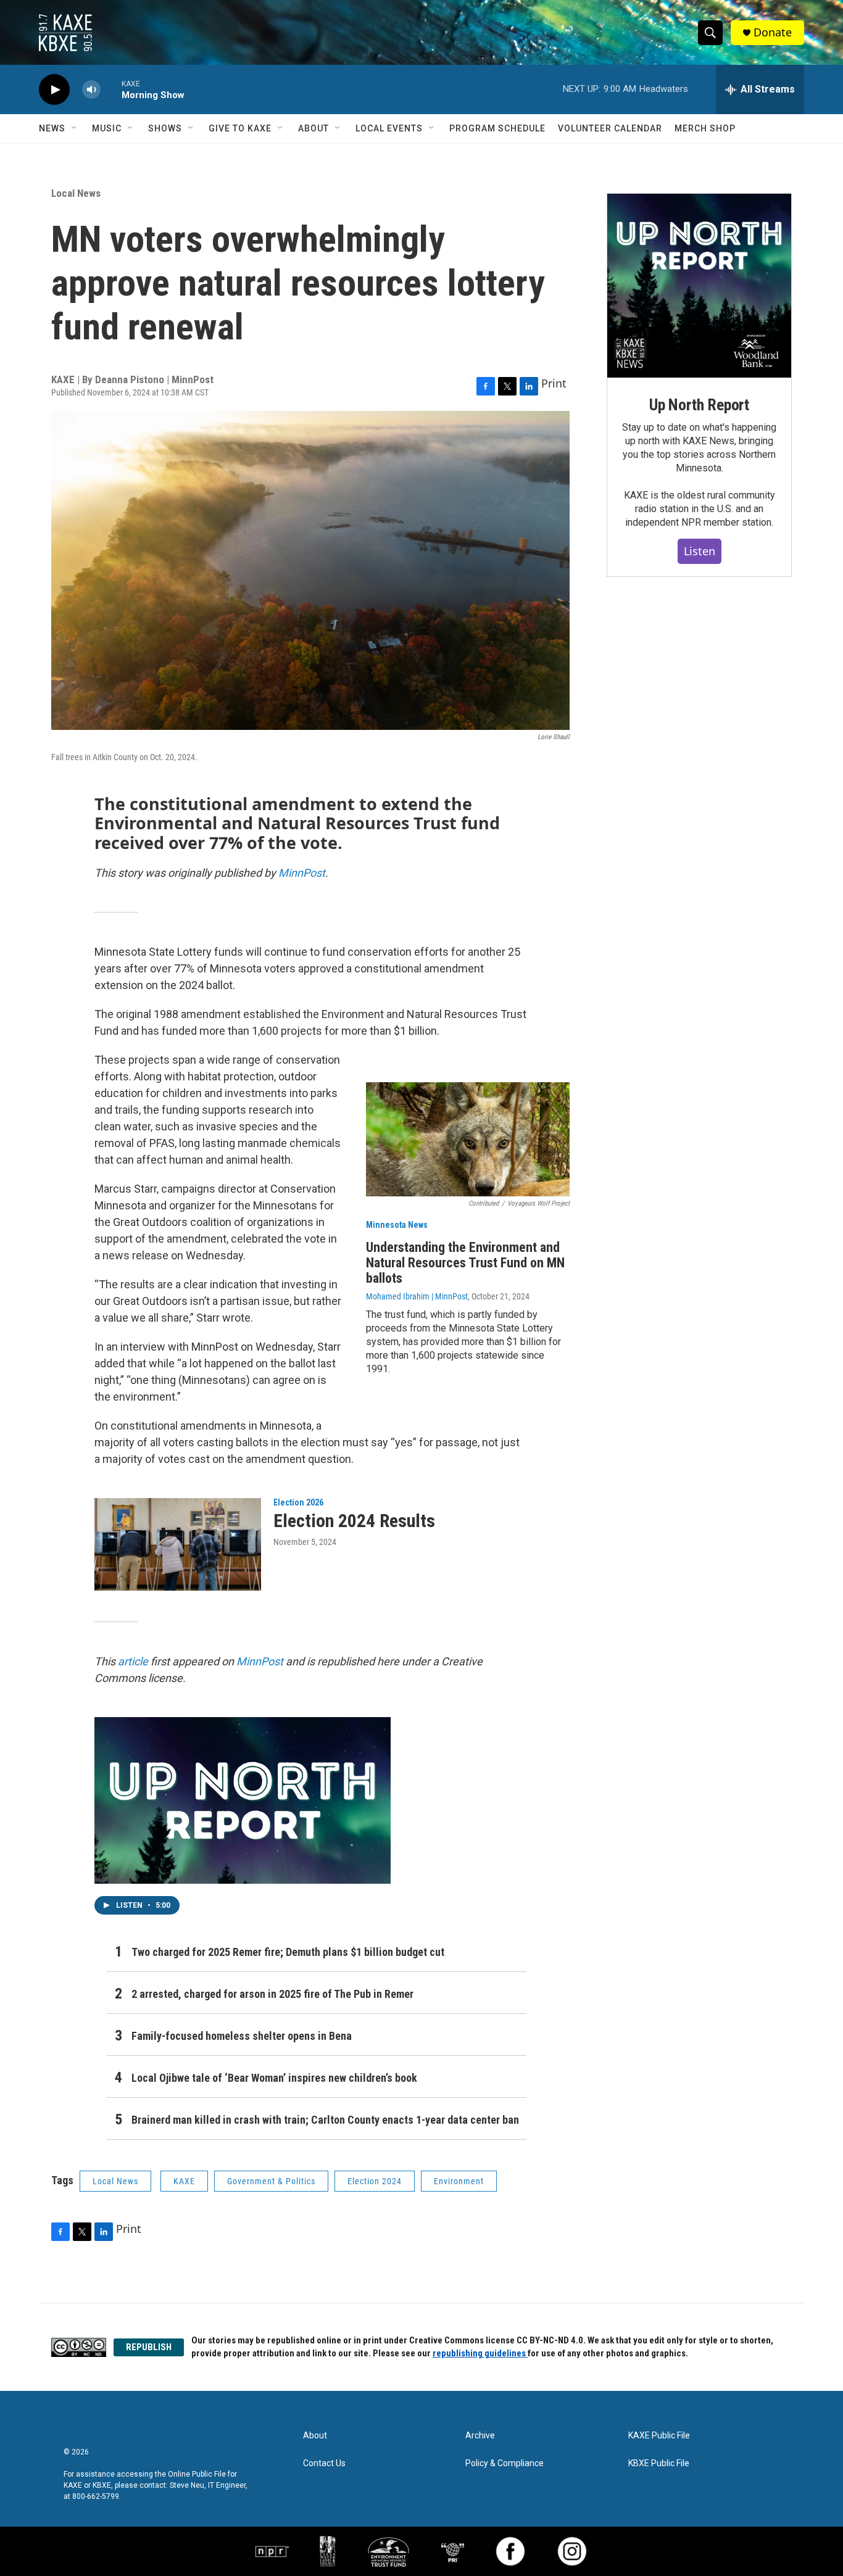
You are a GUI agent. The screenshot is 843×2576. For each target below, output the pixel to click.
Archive (480, 2436)
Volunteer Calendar (610, 128)
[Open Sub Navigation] (75, 128)
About (314, 128)
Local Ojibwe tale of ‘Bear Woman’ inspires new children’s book (274, 2078)
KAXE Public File (659, 2436)
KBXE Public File (659, 2463)
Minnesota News (397, 1225)
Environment (459, 2181)
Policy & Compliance (505, 2463)
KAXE (184, 2181)
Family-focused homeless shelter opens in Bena (242, 2036)
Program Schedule (497, 128)
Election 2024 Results (354, 1521)
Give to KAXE (240, 128)
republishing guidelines (480, 2353)
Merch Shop (705, 128)
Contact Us (324, 2463)
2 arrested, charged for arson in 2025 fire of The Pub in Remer (272, 1994)
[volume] (91, 90)
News (52, 128)
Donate (773, 32)
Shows (165, 128)
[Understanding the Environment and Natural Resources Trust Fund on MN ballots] (468, 1140)
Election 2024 (375, 2181)
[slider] (111, 89)
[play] (54, 90)
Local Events (389, 128)
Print (554, 383)
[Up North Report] (699, 286)
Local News (76, 193)
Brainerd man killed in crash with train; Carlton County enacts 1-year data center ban (325, 2120)
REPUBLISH (149, 2347)
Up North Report (699, 405)
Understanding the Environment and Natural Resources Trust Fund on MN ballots (465, 1263)
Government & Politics (271, 2181)
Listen (700, 551)
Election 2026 (298, 1502)
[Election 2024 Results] (178, 1544)
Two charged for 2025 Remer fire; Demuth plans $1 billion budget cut (288, 1952)
